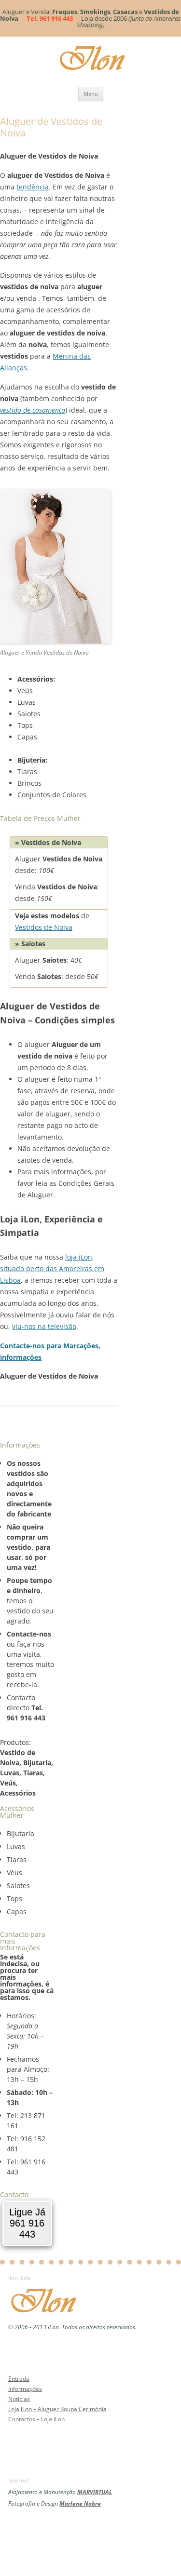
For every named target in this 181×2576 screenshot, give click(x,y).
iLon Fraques (96, 58)
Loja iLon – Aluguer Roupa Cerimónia (57, 2409)
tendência (33, 187)
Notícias (19, 2399)
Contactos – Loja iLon (36, 2419)
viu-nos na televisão (44, 1326)
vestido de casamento (33, 410)
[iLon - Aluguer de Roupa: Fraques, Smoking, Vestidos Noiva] (47, 2315)
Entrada (19, 2379)
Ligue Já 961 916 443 (27, 2223)
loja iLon (79, 1257)
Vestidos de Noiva (44, 927)
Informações (25, 2389)
